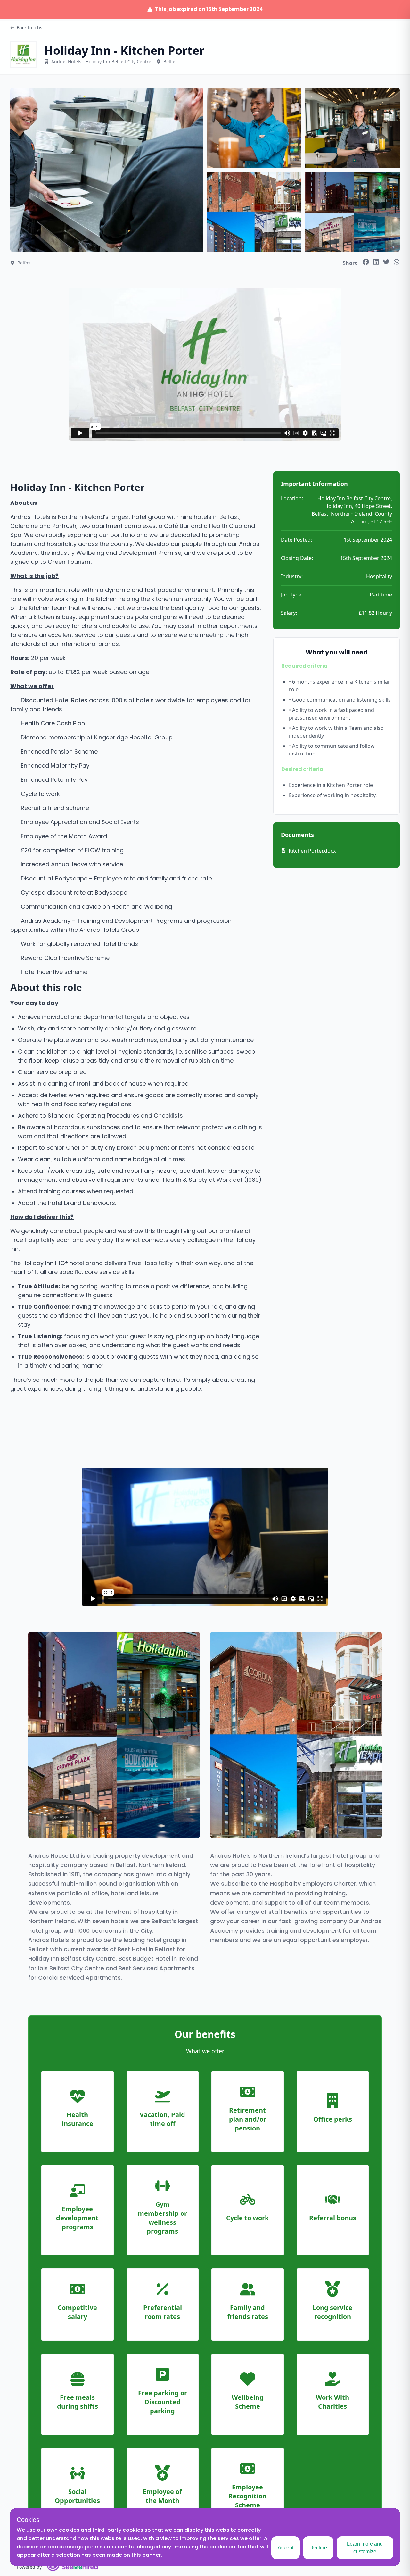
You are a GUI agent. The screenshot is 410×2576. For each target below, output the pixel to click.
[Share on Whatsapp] (397, 262)
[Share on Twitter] (386, 262)
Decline (318, 2548)
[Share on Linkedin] (376, 262)
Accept (286, 2548)
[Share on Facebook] (366, 262)
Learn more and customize (365, 2548)
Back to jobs (29, 27)
